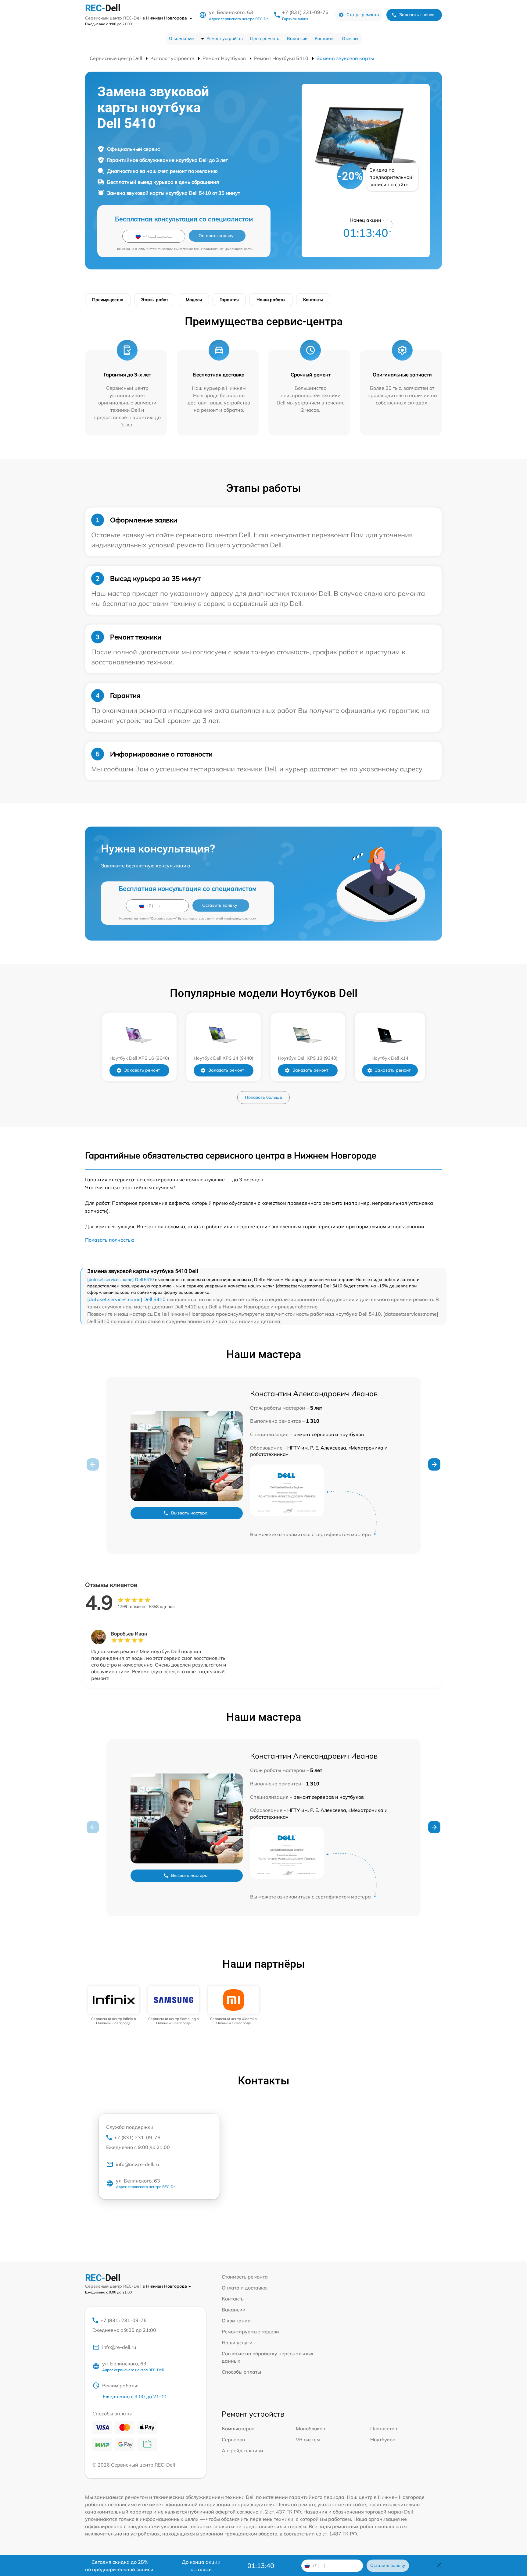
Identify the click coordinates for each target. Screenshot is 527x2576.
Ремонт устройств (225, 38)
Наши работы (271, 300)
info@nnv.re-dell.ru (137, 2164)
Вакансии (297, 38)
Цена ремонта (265, 38)
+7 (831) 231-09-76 (305, 12)
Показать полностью (110, 1240)
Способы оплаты (241, 2372)
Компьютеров (238, 2428)
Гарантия (229, 300)
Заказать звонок (417, 15)
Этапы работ (155, 300)
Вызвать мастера (189, 1513)
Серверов (233, 2439)
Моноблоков (310, 2428)
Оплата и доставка (244, 2288)
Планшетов (384, 2428)
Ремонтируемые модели (250, 2332)
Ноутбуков (383, 2439)
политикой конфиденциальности (228, 249)
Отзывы (350, 38)
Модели (194, 300)
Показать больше (263, 1097)
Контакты (325, 38)
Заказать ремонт (142, 1070)
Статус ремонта (363, 15)
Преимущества (108, 300)
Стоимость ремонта (245, 2277)
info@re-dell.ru (119, 2347)
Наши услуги (237, 2343)
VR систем (308, 2439)
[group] (114, 2006)
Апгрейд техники (242, 2450)
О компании (181, 38)
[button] (434, 1464)
